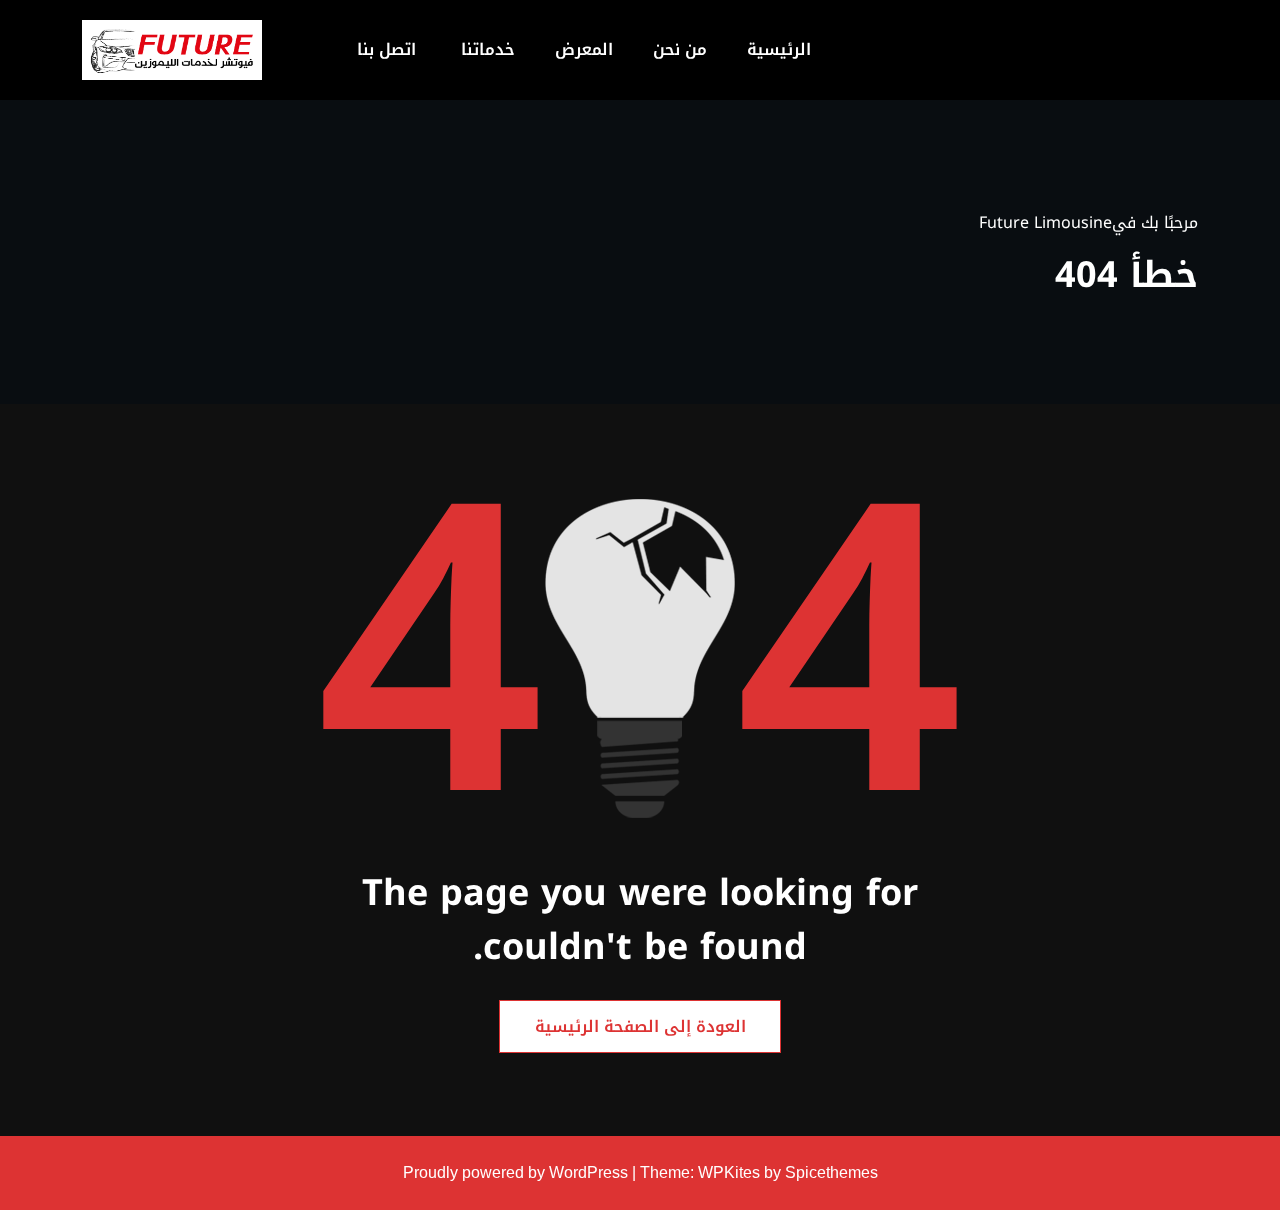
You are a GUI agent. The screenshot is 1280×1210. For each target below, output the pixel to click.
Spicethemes (831, 1172)
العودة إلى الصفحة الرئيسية (640, 1026)
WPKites (731, 1172)
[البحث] (285, 50)
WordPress (588, 1172)
